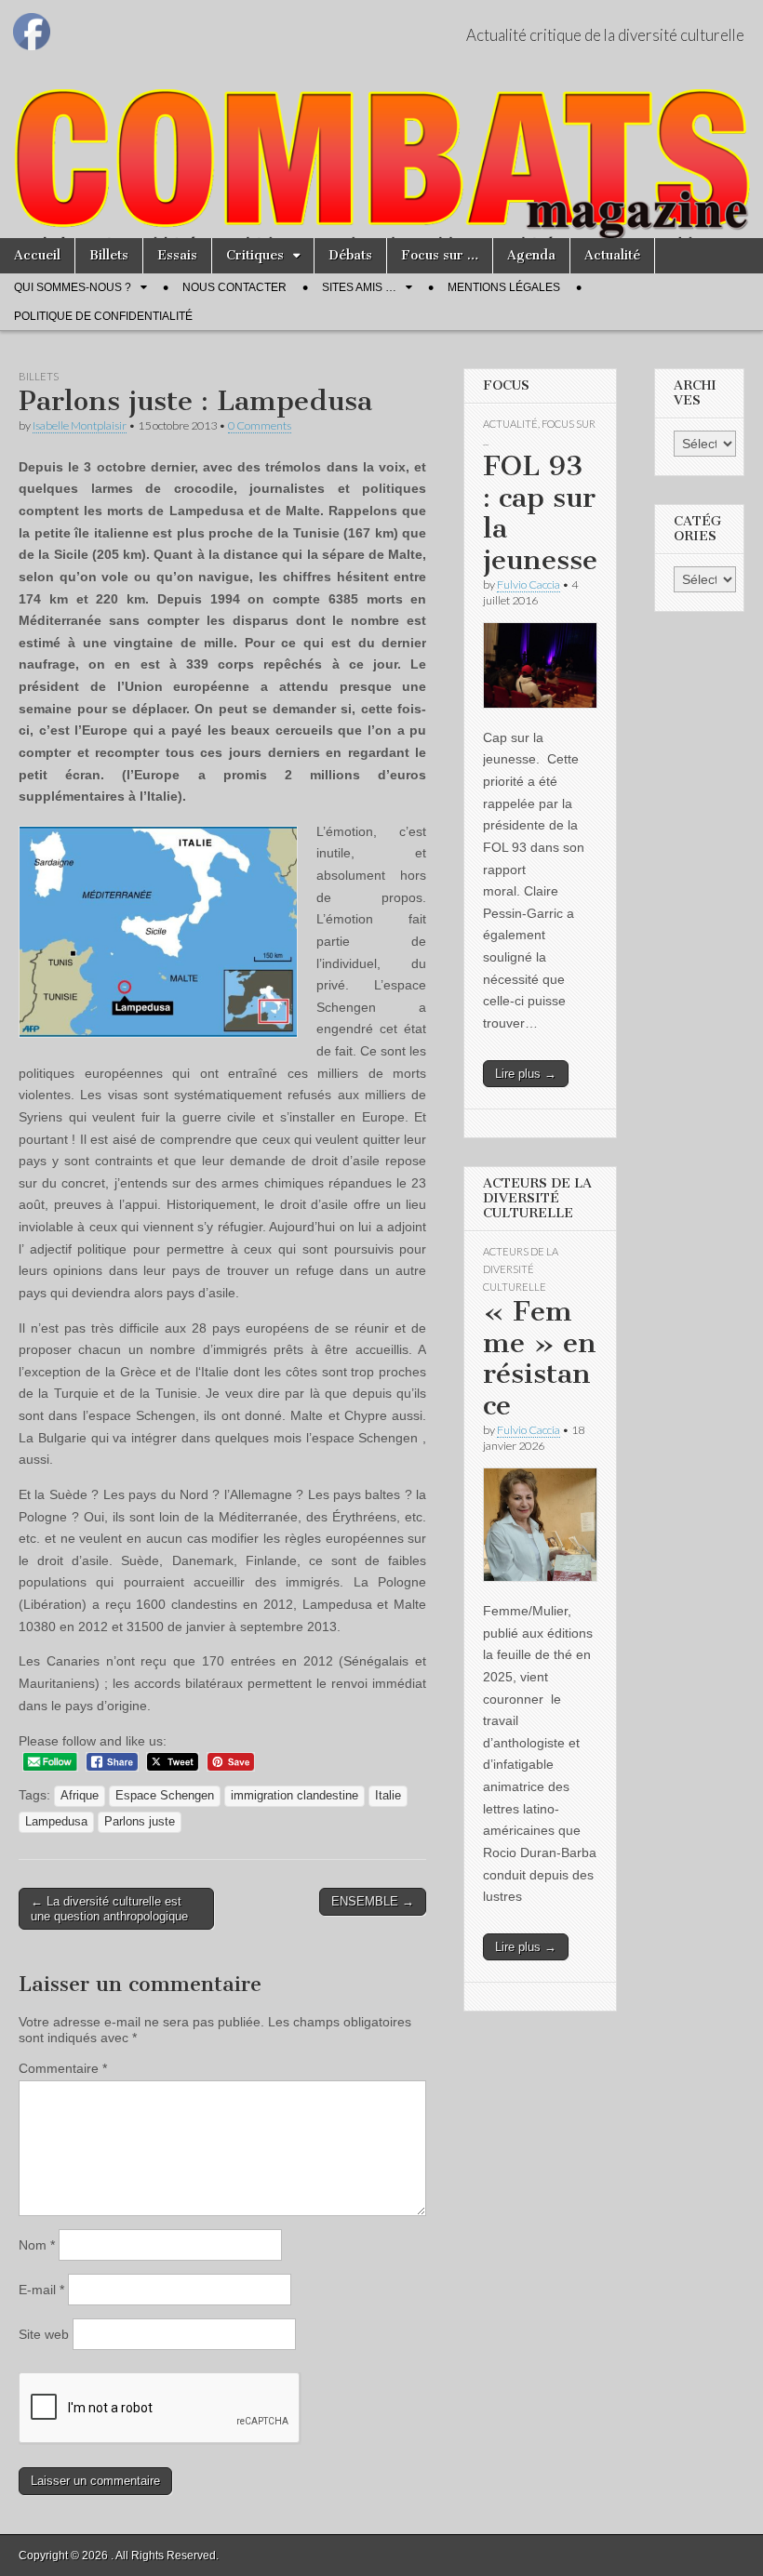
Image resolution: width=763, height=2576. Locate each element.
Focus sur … (440, 255)
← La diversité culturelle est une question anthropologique (109, 1909)
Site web (44, 2334)
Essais (177, 255)
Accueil (37, 255)
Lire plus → (526, 1074)
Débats (350, 255)
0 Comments (260, 425)
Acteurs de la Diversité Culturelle (521, 1269)
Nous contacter (234, 287)
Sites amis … (359, 287)
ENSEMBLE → (373, 1901)
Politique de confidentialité (103, 316)
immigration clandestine (294, 1796)
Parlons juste (140, 1822)
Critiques (255, 255)
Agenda (531, 255)
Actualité (612, 255)
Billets (109, 255)
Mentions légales (504, 287)
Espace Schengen (165, 1796)
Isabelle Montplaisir (80, 425)
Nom (37, 2245)
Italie (388, 1796)
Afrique (80, 1796)
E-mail (41, 2290)
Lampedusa (56, 1822)
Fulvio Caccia (529, 584)
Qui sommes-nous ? (73, 287)
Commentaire (63, 2068)
